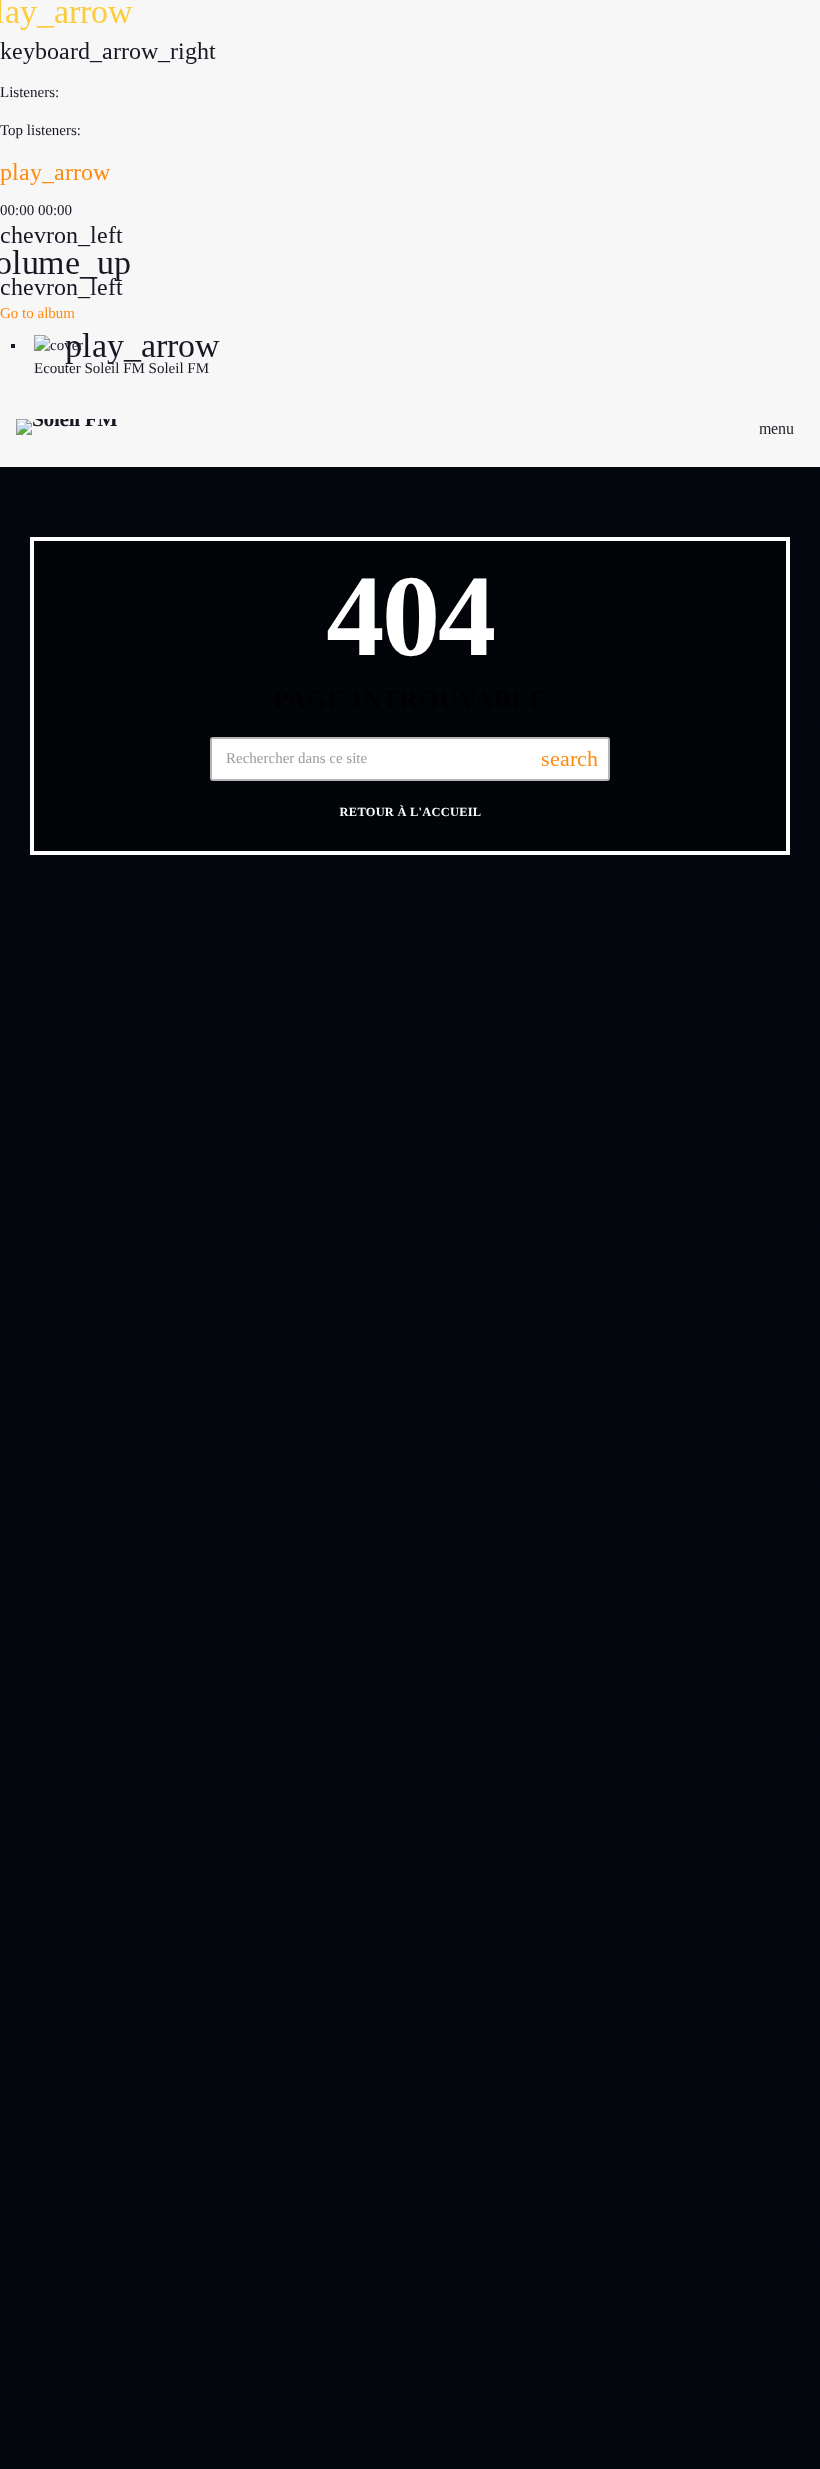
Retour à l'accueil (411, 813)
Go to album (37, 314)
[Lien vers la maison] (66, 428)
